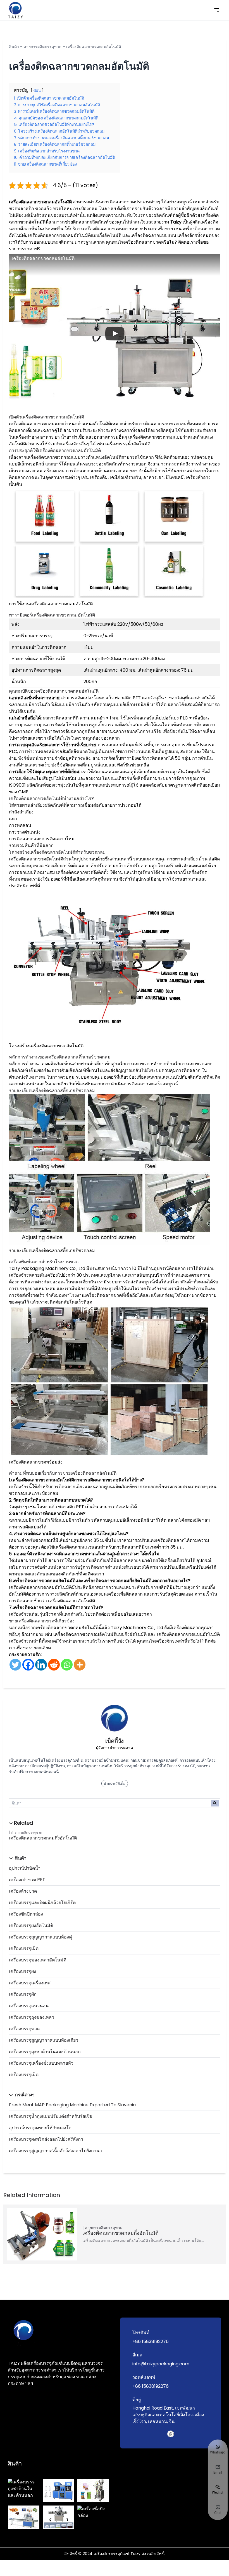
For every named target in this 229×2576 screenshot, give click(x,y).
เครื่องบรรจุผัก (23, 1994)
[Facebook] (28, 1665)
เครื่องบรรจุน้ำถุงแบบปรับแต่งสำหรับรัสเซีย (51, 2116)
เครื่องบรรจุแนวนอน (29, 2006)
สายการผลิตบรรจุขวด (43, 47)
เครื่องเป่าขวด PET (27, 1880)
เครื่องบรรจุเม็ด (24, 1948)
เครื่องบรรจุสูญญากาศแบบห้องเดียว (44, 2040)
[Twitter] (15, 1665)
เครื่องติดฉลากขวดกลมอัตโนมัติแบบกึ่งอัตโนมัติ (75, 235)
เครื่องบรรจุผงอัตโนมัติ (31, 1925)
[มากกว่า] (80, 1665)
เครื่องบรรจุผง (22, 1971)
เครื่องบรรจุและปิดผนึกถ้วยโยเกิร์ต (42, 1903)
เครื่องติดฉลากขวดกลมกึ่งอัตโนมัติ (43, 1838)
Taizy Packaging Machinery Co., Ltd (47, 1268)
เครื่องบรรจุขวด (24, 2029)
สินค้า (14, 47)
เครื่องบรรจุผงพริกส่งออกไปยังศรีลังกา (46, 2139)
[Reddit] (54, 1665)
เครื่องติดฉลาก (62, 1601)
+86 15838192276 (151, 2341)
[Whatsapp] (67, 1665)
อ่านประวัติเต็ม (115, 1783)
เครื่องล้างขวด (23, 1891)
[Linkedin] (41, 1665)
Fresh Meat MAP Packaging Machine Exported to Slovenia (72, 2105)
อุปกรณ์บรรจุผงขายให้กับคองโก (40, 2128)
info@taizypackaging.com (161, 2364)
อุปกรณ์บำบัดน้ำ (25, 1868)
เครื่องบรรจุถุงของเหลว (32, 2017)
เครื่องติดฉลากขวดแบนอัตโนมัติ (188, 1634)
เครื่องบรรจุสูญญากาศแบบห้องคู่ (40, 1937)
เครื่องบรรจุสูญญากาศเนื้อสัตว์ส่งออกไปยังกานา (55, 2151)
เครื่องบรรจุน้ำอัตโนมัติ (128, 444)
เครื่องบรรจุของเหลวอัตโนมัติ (38, 1960)
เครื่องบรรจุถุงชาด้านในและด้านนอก (45, 2052)
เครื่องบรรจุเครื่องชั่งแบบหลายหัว (41, 2063)
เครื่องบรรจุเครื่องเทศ (30, 1983)
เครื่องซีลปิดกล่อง (26, 1914)
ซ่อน (37, 90)
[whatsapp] (171, 2434)
